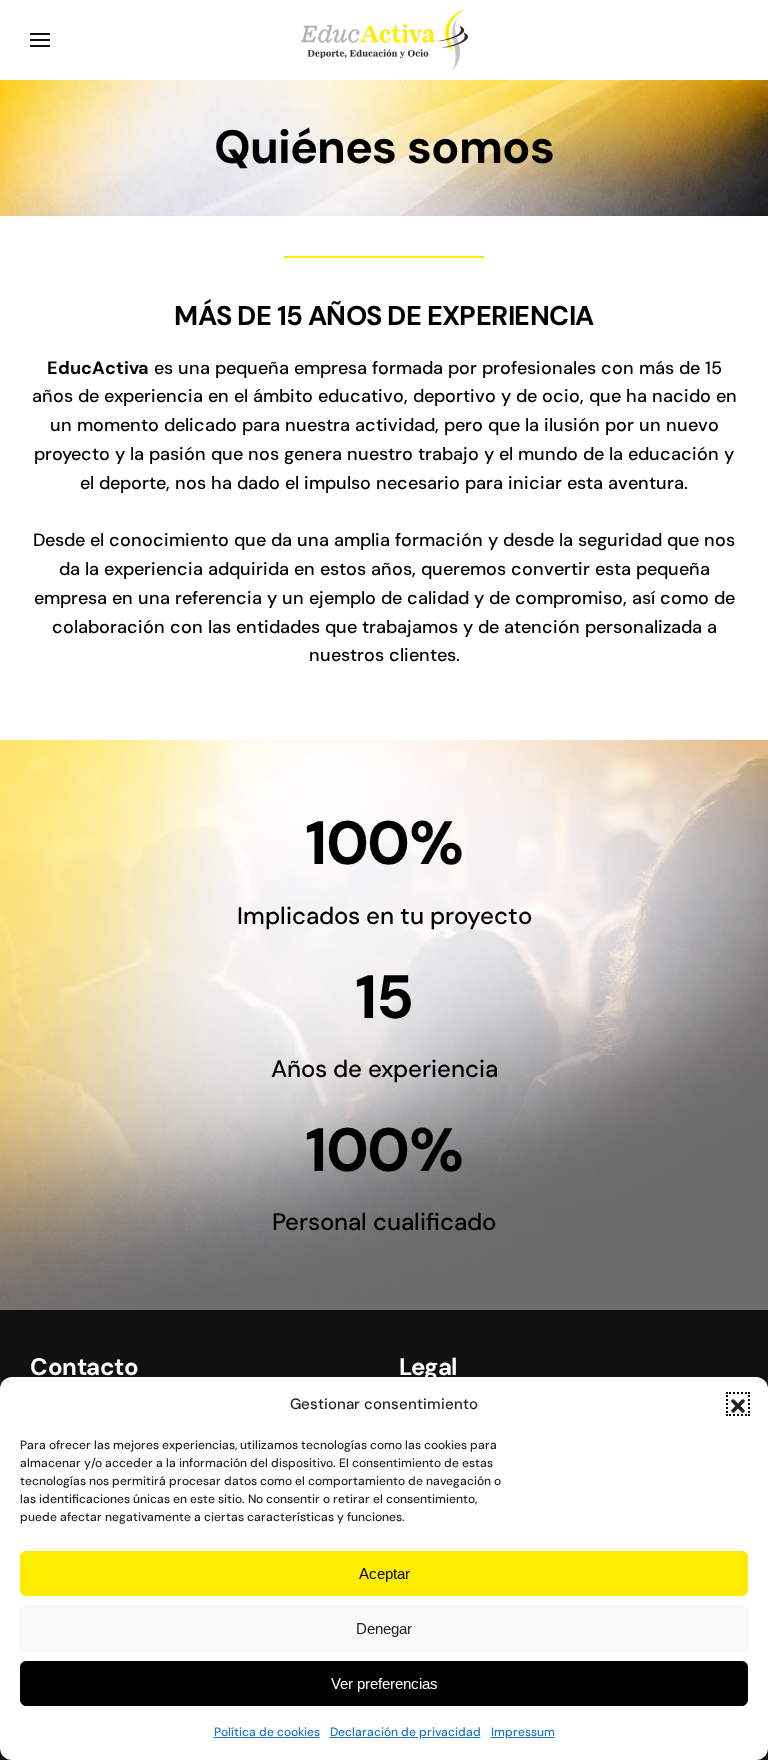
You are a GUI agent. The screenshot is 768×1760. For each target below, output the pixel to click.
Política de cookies (267, 1732)
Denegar (384, 1628)
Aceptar (384, 1573)
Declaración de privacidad (405, 1732)
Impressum (523, 1732)
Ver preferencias (384, 1683)
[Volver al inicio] (384, 40)
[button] (738, 1404)
